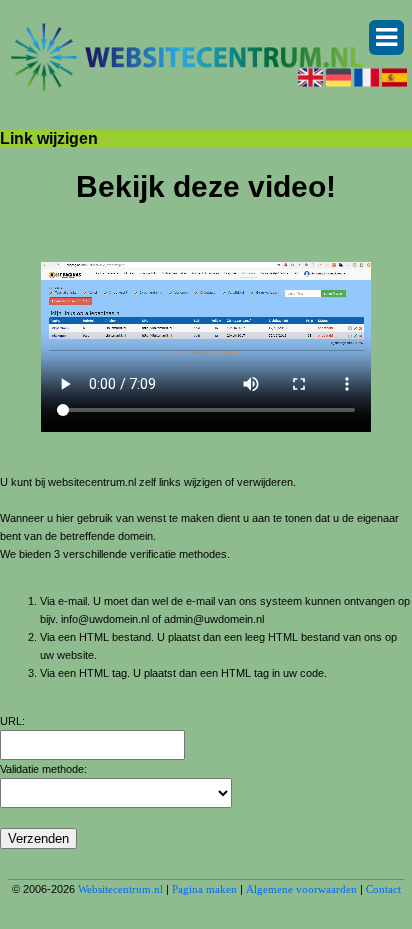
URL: (12, 721)
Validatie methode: (43, 769)
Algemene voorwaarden (301, 889)
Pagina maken (204, 889)
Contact (383, 889)
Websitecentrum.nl (120, 889)
